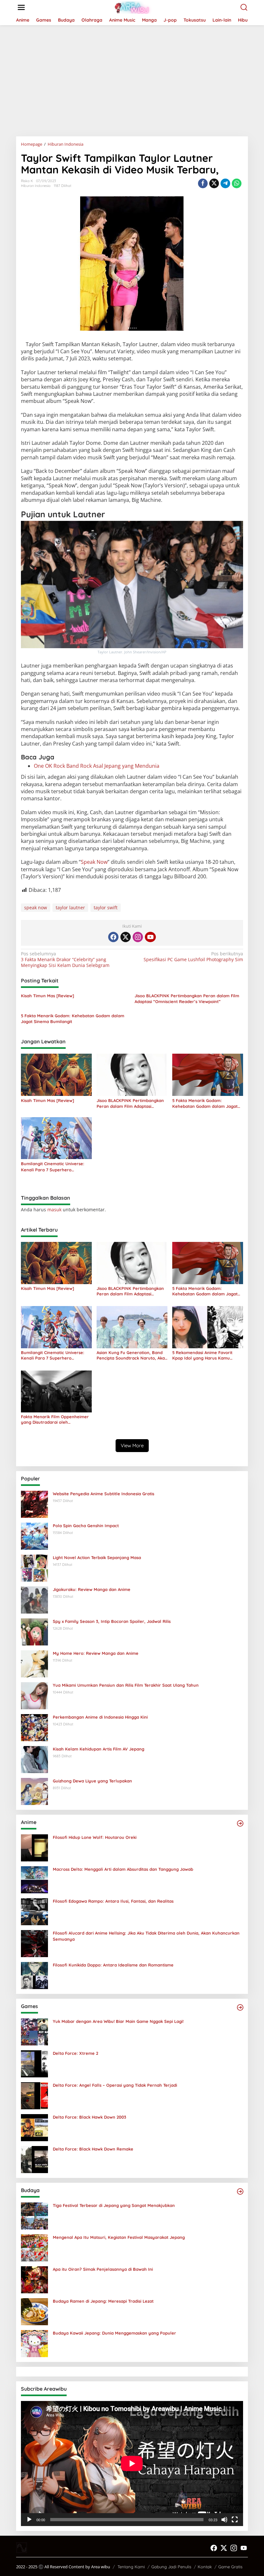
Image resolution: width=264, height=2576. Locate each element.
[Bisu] (224, 2520)
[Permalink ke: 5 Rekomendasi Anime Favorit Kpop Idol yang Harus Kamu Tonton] (208, 1327)
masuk (54, 1210)
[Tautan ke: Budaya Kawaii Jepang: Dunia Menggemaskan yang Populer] (34, 2343)
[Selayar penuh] (235, 2520)
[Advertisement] (132, 78)
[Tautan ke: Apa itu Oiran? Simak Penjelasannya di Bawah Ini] (34, 2279)
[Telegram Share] (225, 183)
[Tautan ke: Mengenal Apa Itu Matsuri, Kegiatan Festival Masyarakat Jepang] (34, 2247)
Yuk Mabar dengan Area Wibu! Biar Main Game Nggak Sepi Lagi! (118, 2021)
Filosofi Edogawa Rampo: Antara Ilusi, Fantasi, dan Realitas (113, 1901)
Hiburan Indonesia (36, 186)
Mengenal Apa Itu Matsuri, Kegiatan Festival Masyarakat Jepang (119, 2237)
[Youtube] (150, 937)
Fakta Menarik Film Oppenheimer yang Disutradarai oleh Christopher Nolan (55, 1420)
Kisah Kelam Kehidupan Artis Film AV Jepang (99, 1749)
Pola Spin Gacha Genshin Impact (86, 1526)
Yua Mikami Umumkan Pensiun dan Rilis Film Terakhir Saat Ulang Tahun (126, 1685)
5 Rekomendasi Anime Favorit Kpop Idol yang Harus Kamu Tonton (202, 1355)
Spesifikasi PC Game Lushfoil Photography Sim (193, 957)
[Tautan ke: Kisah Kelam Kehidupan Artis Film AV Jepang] (34, 1759)
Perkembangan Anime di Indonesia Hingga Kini (100, 1717)
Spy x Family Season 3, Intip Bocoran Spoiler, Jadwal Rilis (112, 1621)
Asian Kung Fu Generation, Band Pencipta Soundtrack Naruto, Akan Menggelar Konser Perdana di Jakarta (132, 1355)
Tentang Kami (131, 2567)
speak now (36, 907)
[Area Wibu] (133, 7)
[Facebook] (113, 937)
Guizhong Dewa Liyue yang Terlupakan (92, 1781)
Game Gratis (230, 2567)
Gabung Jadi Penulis (171, 2567)
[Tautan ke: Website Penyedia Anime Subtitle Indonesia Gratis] (34, 1504)
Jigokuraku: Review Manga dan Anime (92, 1589)
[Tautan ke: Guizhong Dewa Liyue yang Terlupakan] (34, 1791)
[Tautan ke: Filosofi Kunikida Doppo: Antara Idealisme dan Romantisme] (34, 1975)
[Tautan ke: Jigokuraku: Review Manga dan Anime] (34, 1600)
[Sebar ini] (203, 183)
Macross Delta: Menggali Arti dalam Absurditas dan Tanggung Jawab (123, 1869)
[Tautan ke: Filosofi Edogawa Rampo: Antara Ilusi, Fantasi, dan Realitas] (34, 1911)
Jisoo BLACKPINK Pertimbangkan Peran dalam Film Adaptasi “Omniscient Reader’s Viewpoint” (187, 999)
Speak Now (94, 862)
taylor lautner (70, 907)
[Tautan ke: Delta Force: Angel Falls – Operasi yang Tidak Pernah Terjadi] (34, 2095)
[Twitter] (126, 937)
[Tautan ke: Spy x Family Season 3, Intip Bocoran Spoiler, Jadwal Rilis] (34, 1631)
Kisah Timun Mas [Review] (47, 996)
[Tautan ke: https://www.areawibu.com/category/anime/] (240, 1823)
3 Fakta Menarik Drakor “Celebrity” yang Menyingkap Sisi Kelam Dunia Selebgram (65, 960)
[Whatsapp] (237, 183)
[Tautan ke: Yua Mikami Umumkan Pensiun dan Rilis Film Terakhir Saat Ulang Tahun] (34, 1695)
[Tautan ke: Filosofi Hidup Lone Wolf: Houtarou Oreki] (34, 1847)
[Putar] (29, 2520)
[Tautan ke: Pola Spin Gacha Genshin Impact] (34, 1536)
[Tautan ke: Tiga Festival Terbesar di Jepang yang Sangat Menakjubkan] (34, 2215)
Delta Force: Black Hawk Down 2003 (90, 2117)
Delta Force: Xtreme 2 (75, 2053)
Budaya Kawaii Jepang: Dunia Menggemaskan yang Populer (114, 2333)
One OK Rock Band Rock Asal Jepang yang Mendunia (97, 766)
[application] (132, 2464)
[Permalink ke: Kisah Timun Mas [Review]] (56, 1074)
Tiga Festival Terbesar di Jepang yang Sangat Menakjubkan (114, 2205)
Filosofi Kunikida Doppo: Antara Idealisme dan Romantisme (113, 1965)
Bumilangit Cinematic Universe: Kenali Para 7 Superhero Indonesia (53, 1167)
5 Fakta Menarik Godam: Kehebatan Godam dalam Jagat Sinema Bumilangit (73, 1019)
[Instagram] (138, 937)
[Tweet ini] (214, 183)
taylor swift (106, 907)
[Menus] (21, 7)
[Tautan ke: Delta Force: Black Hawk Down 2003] (34, 2127)
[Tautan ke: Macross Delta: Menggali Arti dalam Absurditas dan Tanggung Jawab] (34, 1879)
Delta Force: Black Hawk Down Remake (93, 2149)
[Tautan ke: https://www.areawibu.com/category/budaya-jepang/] (240, 2191)
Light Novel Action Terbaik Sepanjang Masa (97, 1557)
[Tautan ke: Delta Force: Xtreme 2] (34, 2063)
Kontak (205, 2567)
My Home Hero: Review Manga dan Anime (96, 1653)
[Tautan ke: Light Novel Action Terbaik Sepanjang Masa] (34, 1568)
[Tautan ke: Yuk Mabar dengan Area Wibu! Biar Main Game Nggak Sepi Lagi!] (34, 2031)
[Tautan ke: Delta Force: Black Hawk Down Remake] (34, 2159)
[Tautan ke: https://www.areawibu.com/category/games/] (240, 2007)
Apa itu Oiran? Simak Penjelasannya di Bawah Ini (103, 2269)
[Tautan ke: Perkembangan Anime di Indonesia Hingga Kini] (34, 1727)
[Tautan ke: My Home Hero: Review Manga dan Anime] (34, 1663)
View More (132, 1445)
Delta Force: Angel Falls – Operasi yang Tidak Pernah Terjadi (115, 2085)
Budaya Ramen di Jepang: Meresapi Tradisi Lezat (103, 2301)
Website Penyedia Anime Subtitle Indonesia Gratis (104, 1494)
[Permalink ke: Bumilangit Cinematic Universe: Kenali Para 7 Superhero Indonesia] (56, 1138)
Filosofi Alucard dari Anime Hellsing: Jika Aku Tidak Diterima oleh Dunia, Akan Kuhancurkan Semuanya (146, 1936)
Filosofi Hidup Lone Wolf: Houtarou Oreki (95, 1837)
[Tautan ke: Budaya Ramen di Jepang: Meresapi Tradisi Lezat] (34, 2311)
